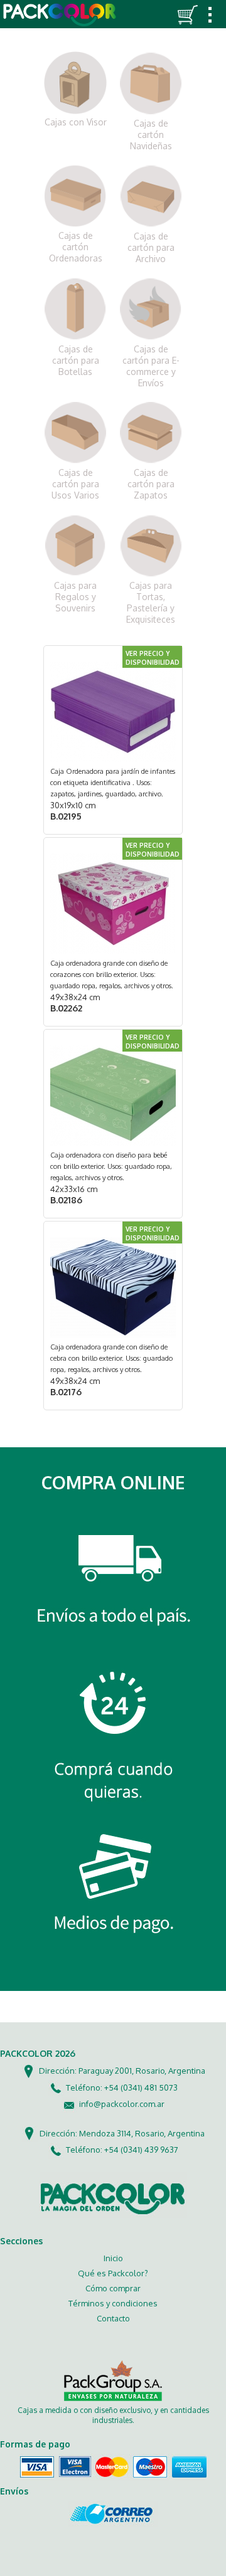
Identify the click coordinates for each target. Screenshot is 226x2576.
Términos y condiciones (113, 2303)
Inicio (113, 2258)
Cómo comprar (113, 2288)
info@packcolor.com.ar (122, 2104)
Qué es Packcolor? (113, 2273)
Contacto (113, 2318)
